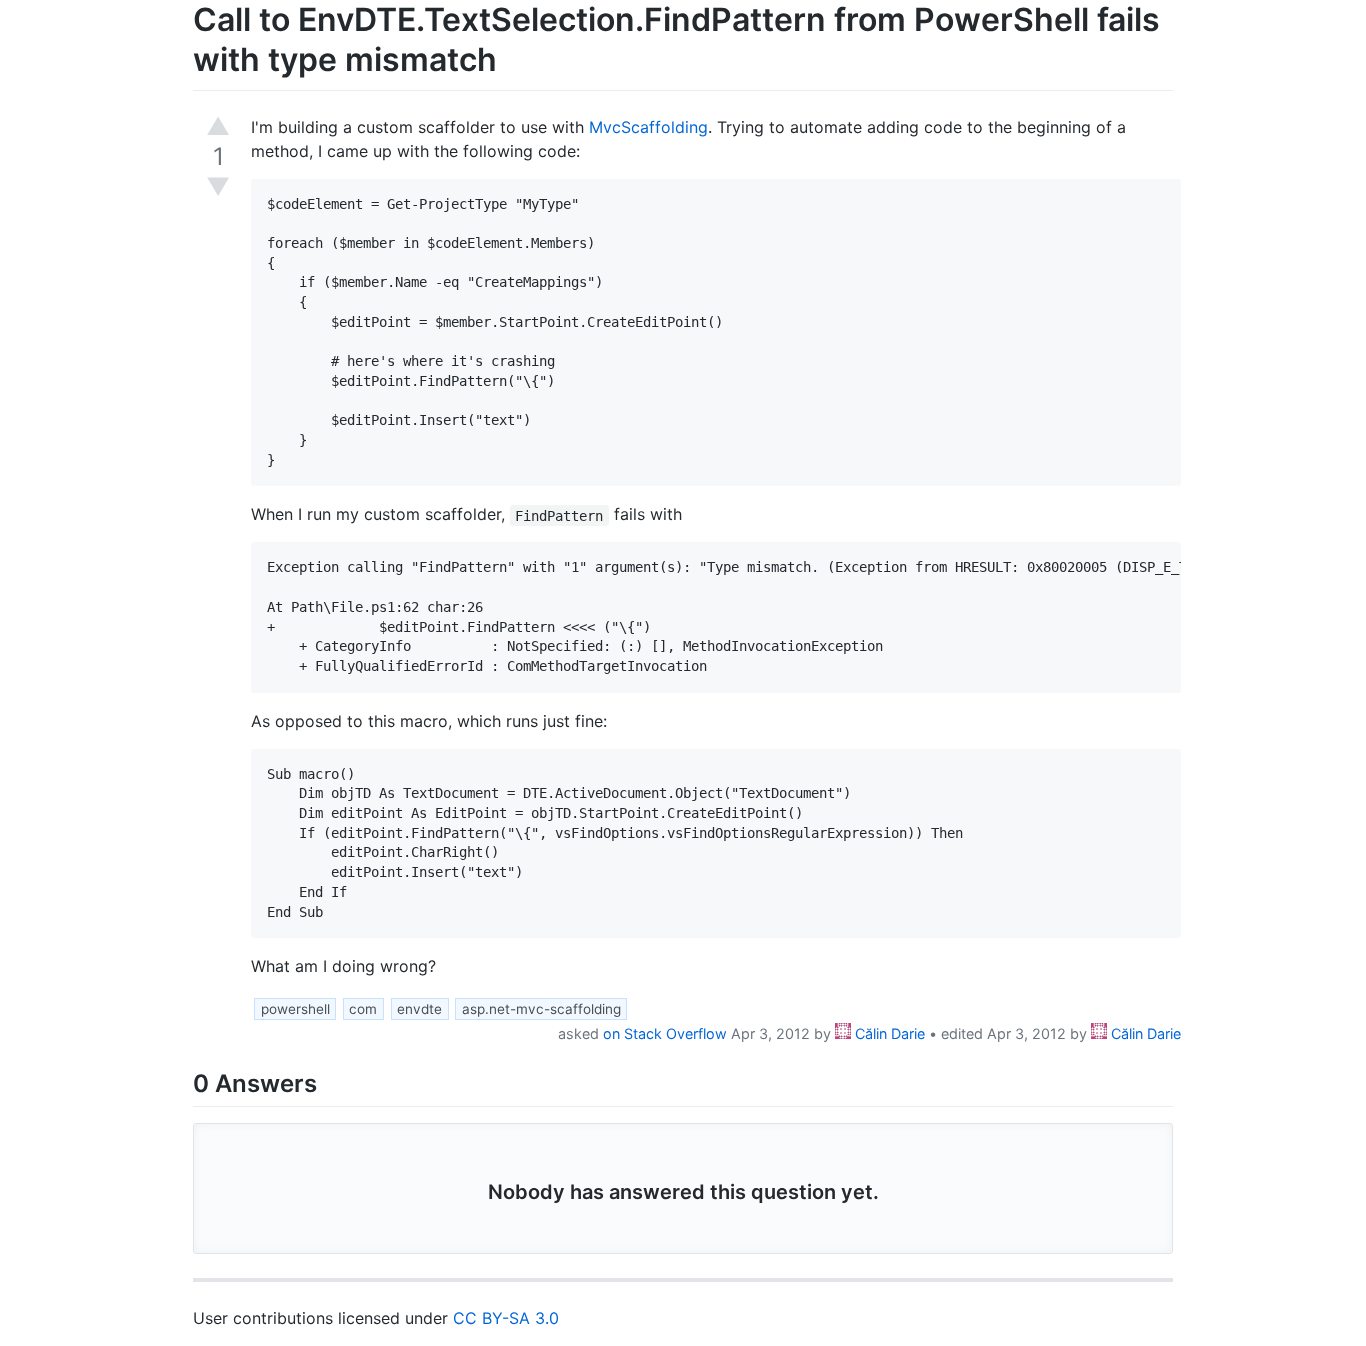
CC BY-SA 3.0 (506, 1318)
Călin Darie (888, 1033)
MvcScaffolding (648, 127)
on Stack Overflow (665, 1033)
